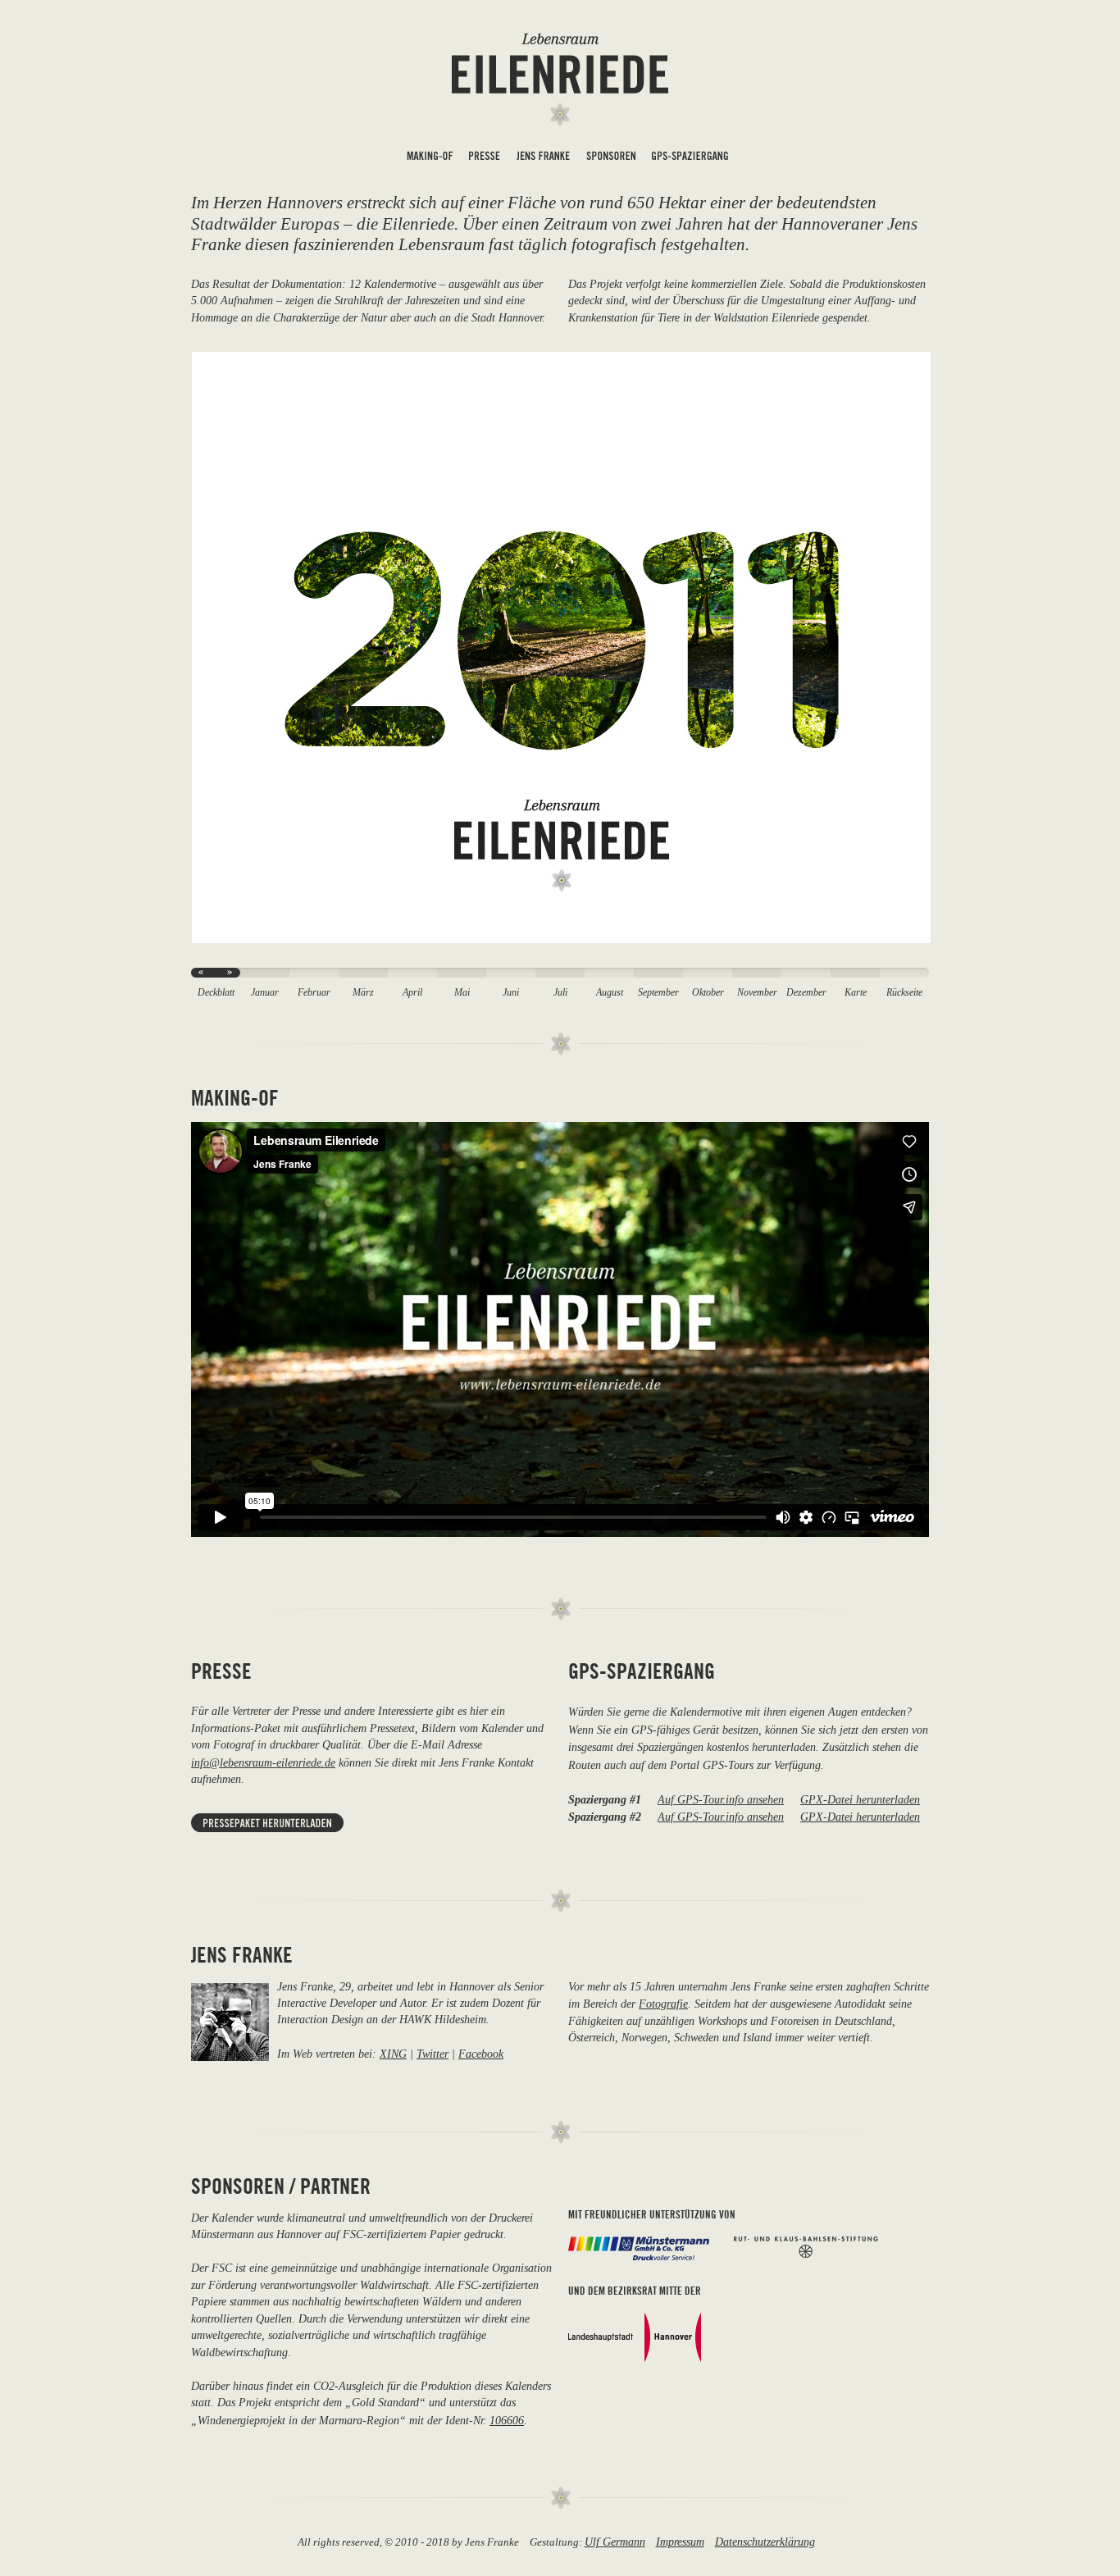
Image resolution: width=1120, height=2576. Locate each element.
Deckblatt (216, 993)
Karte (856, 993)
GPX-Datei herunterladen (860, 1799)
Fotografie (663, 2004)
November (757, 993)
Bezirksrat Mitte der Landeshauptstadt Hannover (635, 2337)
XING (393, 2054)
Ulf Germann (615, 2542)
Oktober (708, 993)
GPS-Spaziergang (690, 159)
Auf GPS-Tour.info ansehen (721, 1799)
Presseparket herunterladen (267, 1823)
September (658, 993)
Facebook (481, 2054)
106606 (507, 2420)
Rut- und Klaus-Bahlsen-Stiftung (806, 2247)
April (412, 993)
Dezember (806, 993)
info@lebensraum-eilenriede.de (263, 1762)
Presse (485, 159)
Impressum (680, 2542)
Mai (462, 993)
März (363, 993)
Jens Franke (543, 159)
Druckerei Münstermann (639, 2248)
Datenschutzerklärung (765, 2542)
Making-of (430, 159)
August (610, 993)
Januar (265, 993)
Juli (560, 993)
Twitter (433, 2054)
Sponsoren (611, 159)
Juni (511, 993)
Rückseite (904, 993)
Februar (314, 993)
